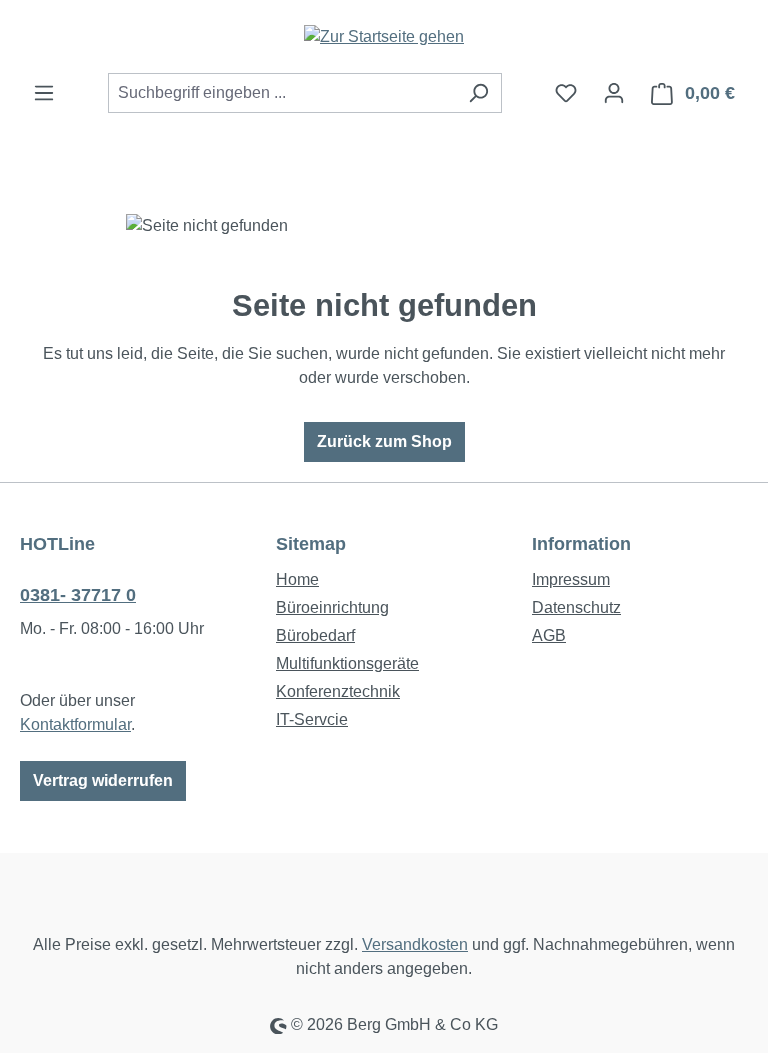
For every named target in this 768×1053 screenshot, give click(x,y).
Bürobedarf (315, 635)
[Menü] (44, 93)
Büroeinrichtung (332, 607)
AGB (549, 635)
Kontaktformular (75, 724)
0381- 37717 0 (78, 595)
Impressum (571, 579)
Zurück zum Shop (384, 441)
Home (297, 579)
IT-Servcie (312, 719)
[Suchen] (478, 93)
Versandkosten (415, 944)
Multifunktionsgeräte (347, 663)
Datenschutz (576, 607)
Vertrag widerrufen (103, 780)
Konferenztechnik (338, 691)
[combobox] (282, 93)
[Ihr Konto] (614, 93)
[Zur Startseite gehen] (384, 36)
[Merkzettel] (566, 93)
